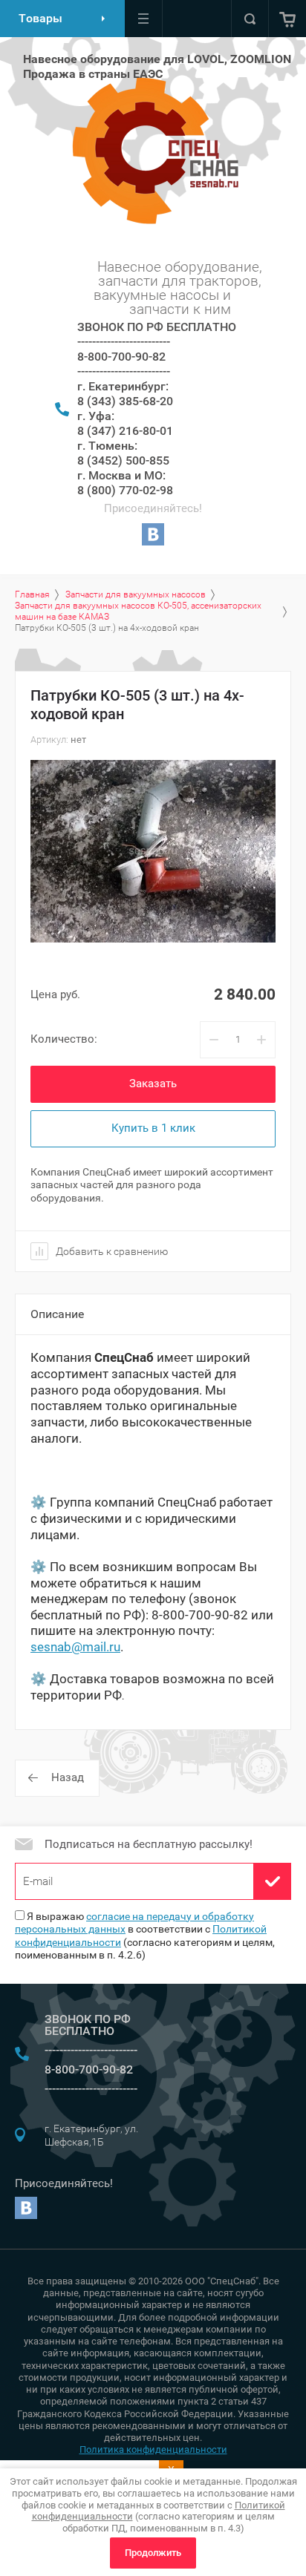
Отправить (273, 1881)
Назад (68, 1777)
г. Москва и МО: (121, 475)
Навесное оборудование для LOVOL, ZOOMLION (157, 59)
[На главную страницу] (151, 150)
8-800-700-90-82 (121, 357)
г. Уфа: (96, 416)
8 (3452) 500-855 (123, 461)
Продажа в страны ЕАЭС (93, 74)
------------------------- (124, 342)
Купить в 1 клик (153, 1128)
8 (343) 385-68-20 (125, 401)
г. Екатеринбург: (123, 386)
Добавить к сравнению (111, 1251)
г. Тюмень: (107, 446)
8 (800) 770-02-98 (125, 490)
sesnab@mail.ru (75, 1647)
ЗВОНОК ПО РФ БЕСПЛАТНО (157, 327)
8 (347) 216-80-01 (125, 431)
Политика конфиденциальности (153, 2449)
